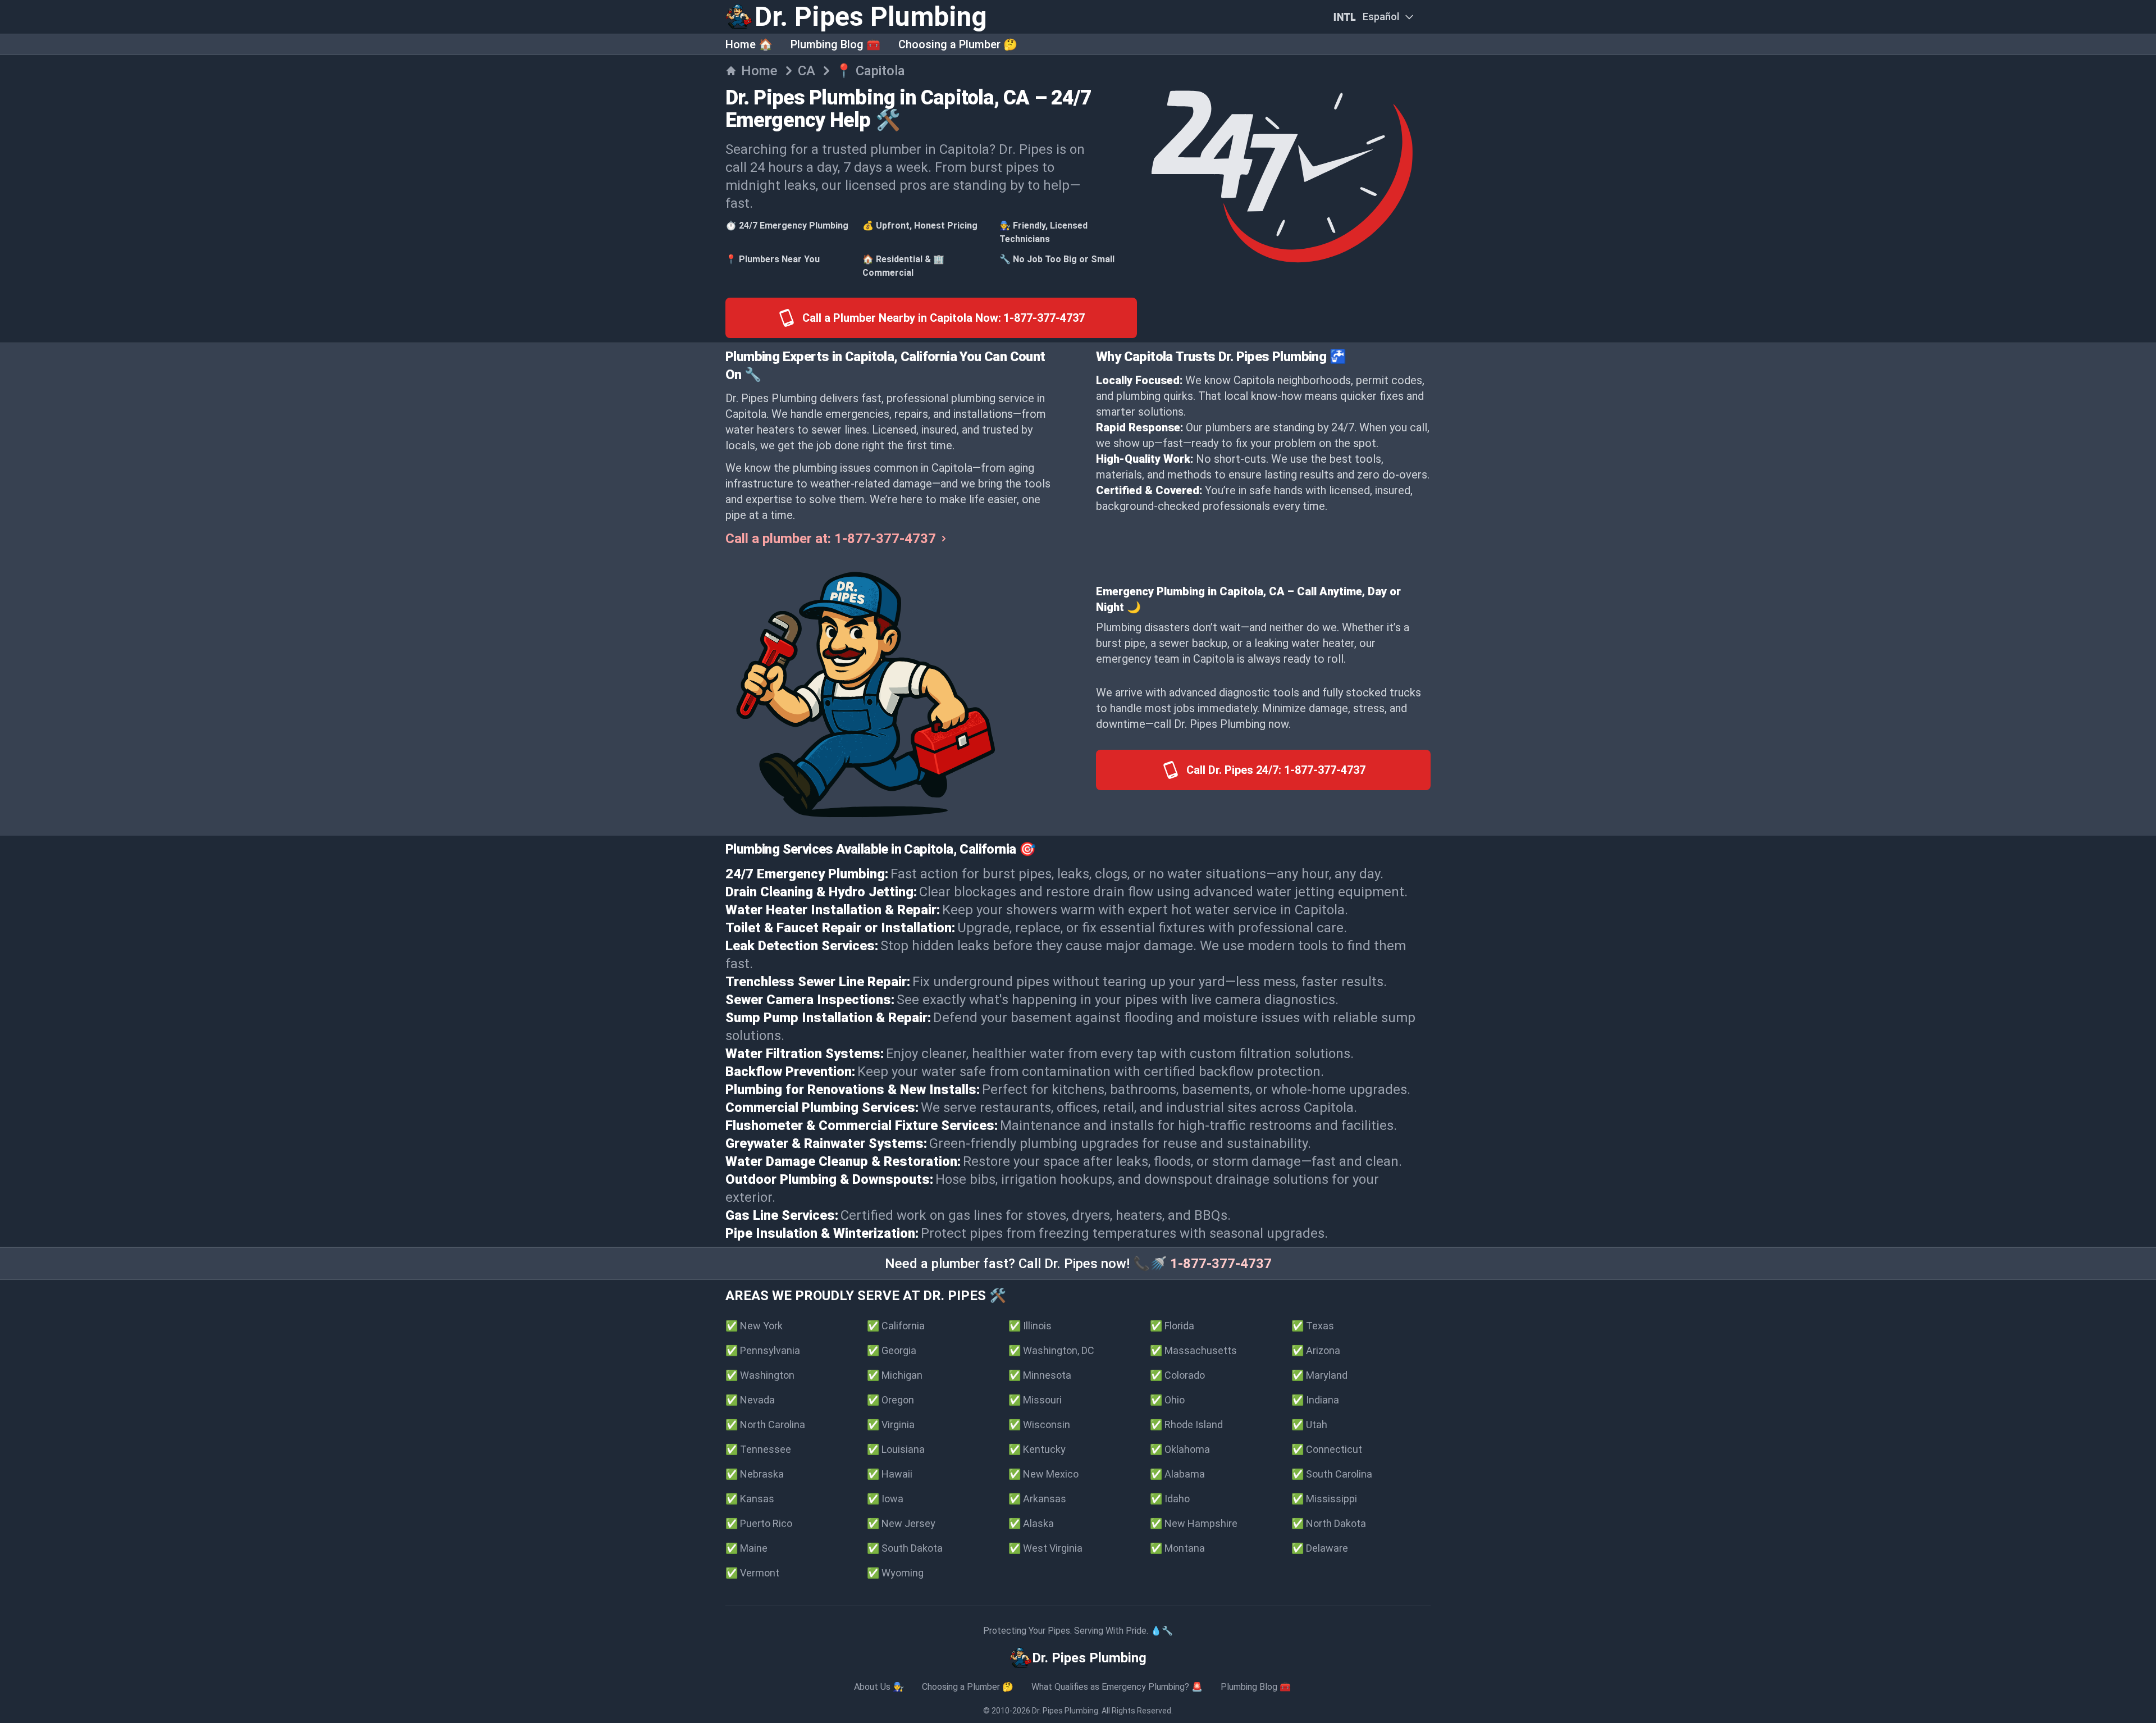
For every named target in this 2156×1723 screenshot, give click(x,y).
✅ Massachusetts (1193, 1350)
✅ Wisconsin (1039, 1425)
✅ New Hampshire (1194, 1523)
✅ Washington (760, 1375)
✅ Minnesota (1040, 1375)
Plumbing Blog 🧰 (835, 44)
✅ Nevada (750, 1400)
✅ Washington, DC (1051, 1350)
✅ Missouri (1035, 1400)
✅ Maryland (1319, 1375)
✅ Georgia (892, 1350)
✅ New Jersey (901, 1523)
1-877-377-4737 (1221, 1264)
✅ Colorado (1177, 1375)
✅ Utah (1309, 1425)
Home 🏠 (749, 44)
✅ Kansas (750, 1499)
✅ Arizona (1316, 1350)
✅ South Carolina (1332, 1474)
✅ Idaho (1170, 1499)
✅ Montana (1177, 1548)
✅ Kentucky (1037, 1449)
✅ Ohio (1167, 1400)
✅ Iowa (885, 1499)
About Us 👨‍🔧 (879, 1687)
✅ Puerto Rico (759, 1523)
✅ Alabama (1177, 1474)
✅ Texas (1313, 1326)
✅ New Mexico (1043, 1474)
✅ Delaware (1320, 1548)
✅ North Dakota (1329, 1523)
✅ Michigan (895, 1375)
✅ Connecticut (1327, 1449)
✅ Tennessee (758, 1449)
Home (759, 71)
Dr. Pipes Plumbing (1065, 1711)
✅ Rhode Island (1186, 1425)
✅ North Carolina (765, 1425)
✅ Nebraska (755, 1474)
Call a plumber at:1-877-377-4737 (831, 539)
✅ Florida (1172, 1326)
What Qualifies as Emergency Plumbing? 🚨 (1117, 1687)
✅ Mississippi (1324, 1499)
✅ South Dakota (905, 1548)
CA (807, 71)
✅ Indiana (1315, 1400)
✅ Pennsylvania (763, 1350)
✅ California (896, 1326)
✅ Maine (746, 1548)
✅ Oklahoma (1180, 1449)
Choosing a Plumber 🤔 (958, 44)
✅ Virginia (891, 1425)
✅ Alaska (1031, 1523)
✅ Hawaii (890, 1474)
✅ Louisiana (896, 1449)
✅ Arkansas (1037, 1499)
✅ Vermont (752, 1573)
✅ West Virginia (1045, 1548)
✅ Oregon (890, 1400)
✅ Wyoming (895, 1573)
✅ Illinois (1030, 1326)
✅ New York (754, 1326)
